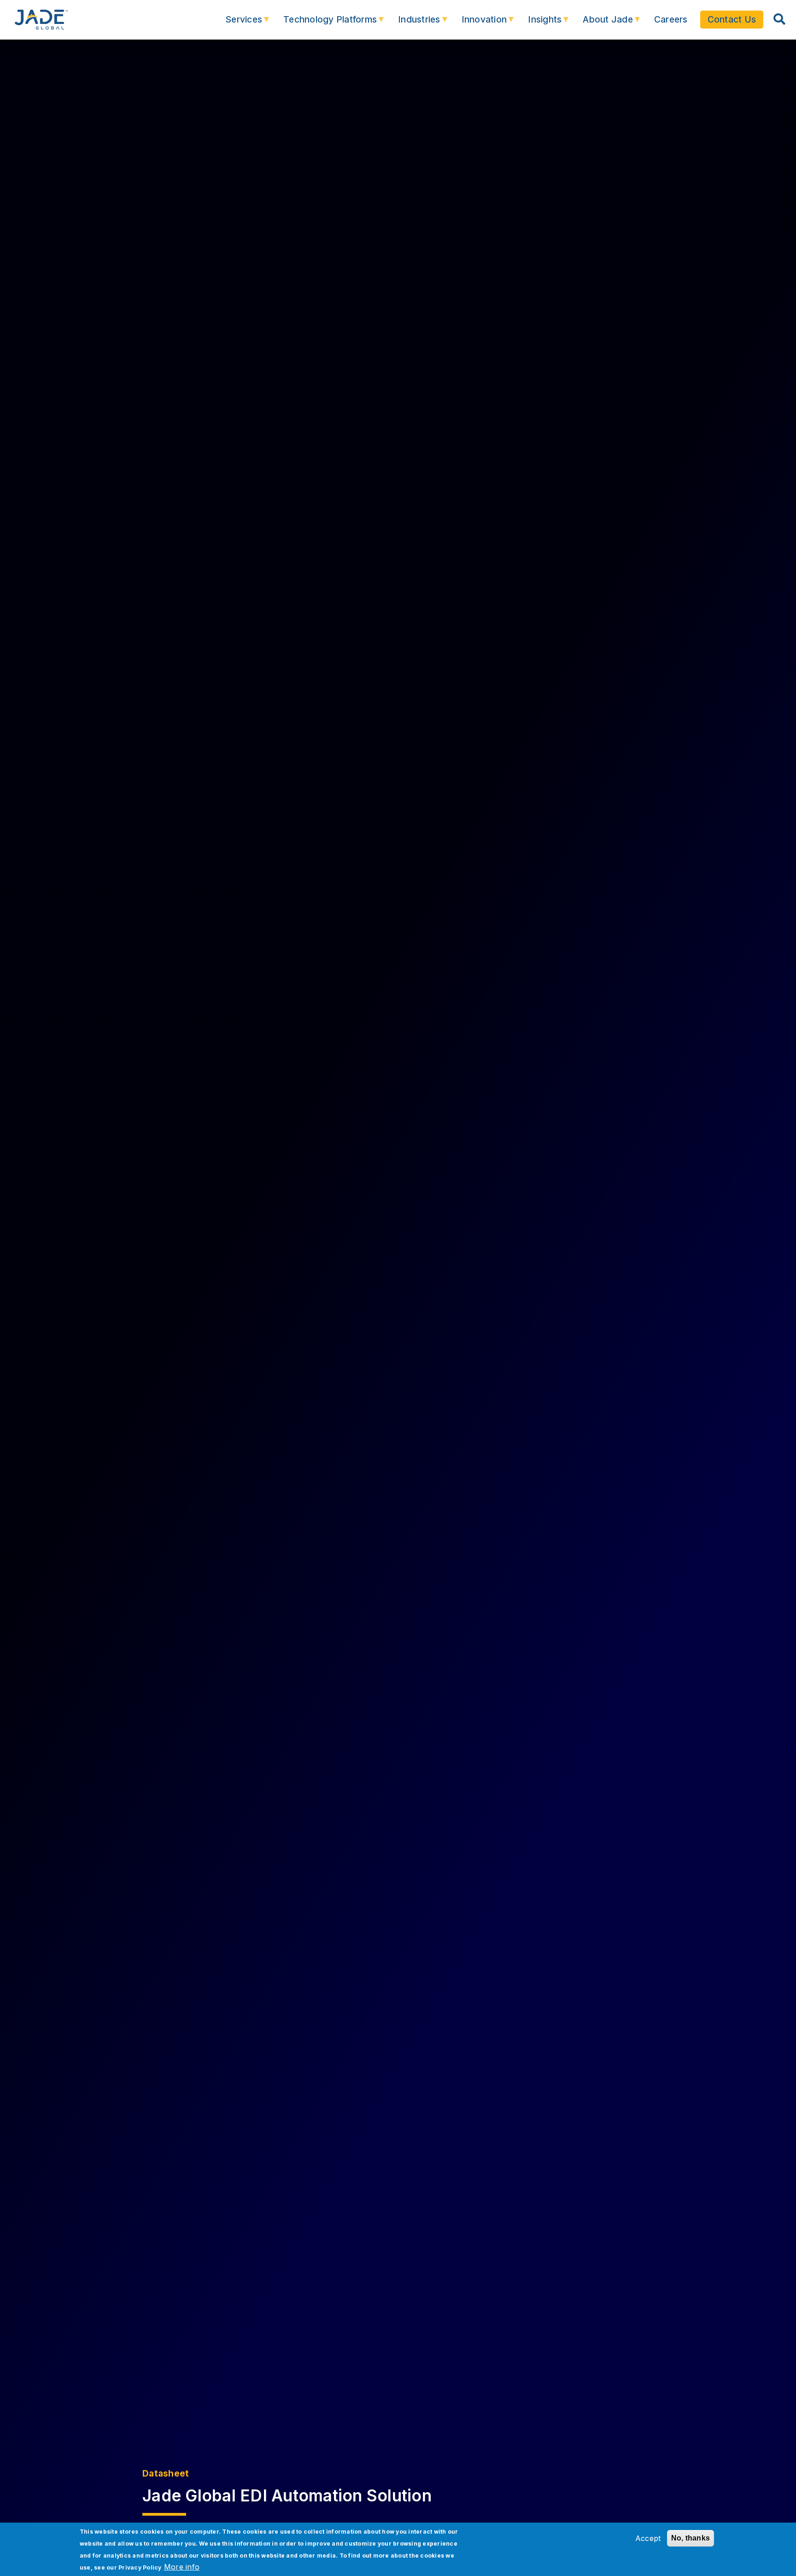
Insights (538, 24)
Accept (648, 2538)
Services (237, 24)
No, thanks (691, 2538)
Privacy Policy (140, 2567)
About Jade (601, 24)
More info (182, 2567)
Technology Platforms (324, 24)
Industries (413, 24)
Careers (671, 19)
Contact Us (732, 19)
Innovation (478, 24)
